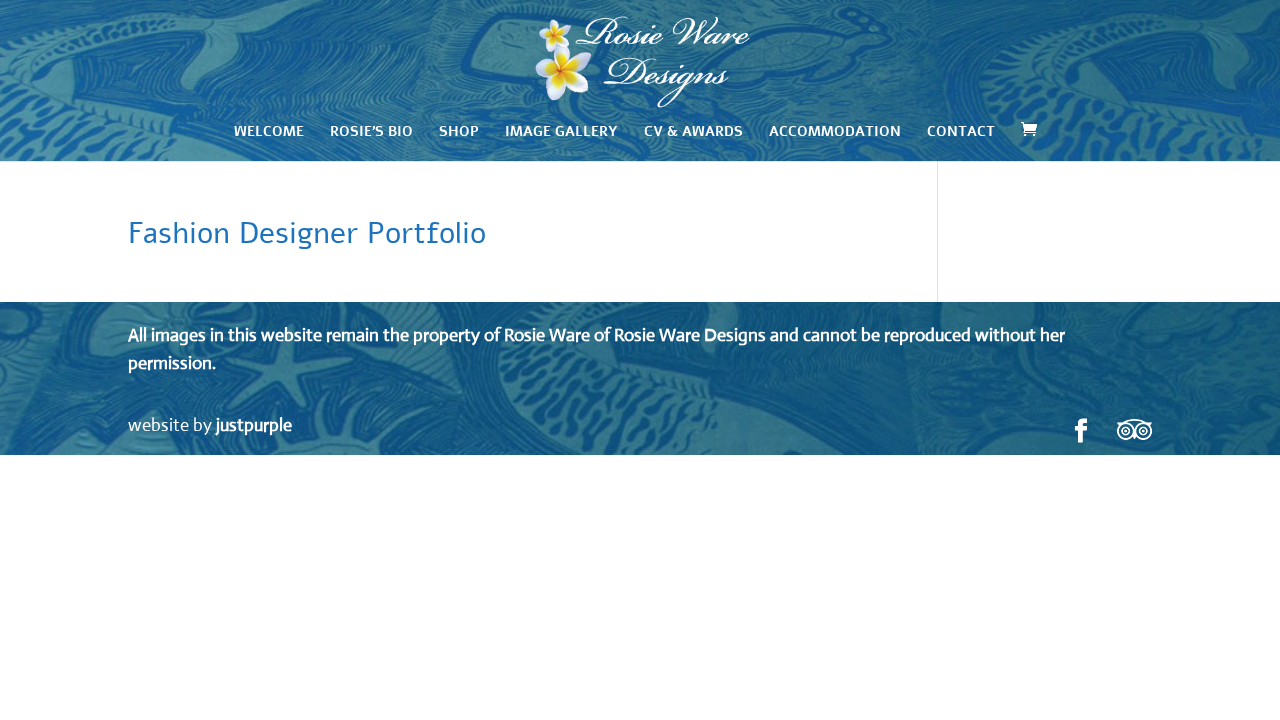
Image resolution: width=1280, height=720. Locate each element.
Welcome (269, 133)
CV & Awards (693, 133)
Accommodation (835, 133)
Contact (961, 133)
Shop (459, 133)
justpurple (254, 425)
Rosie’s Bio (371, 133)
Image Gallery (561, 133)
